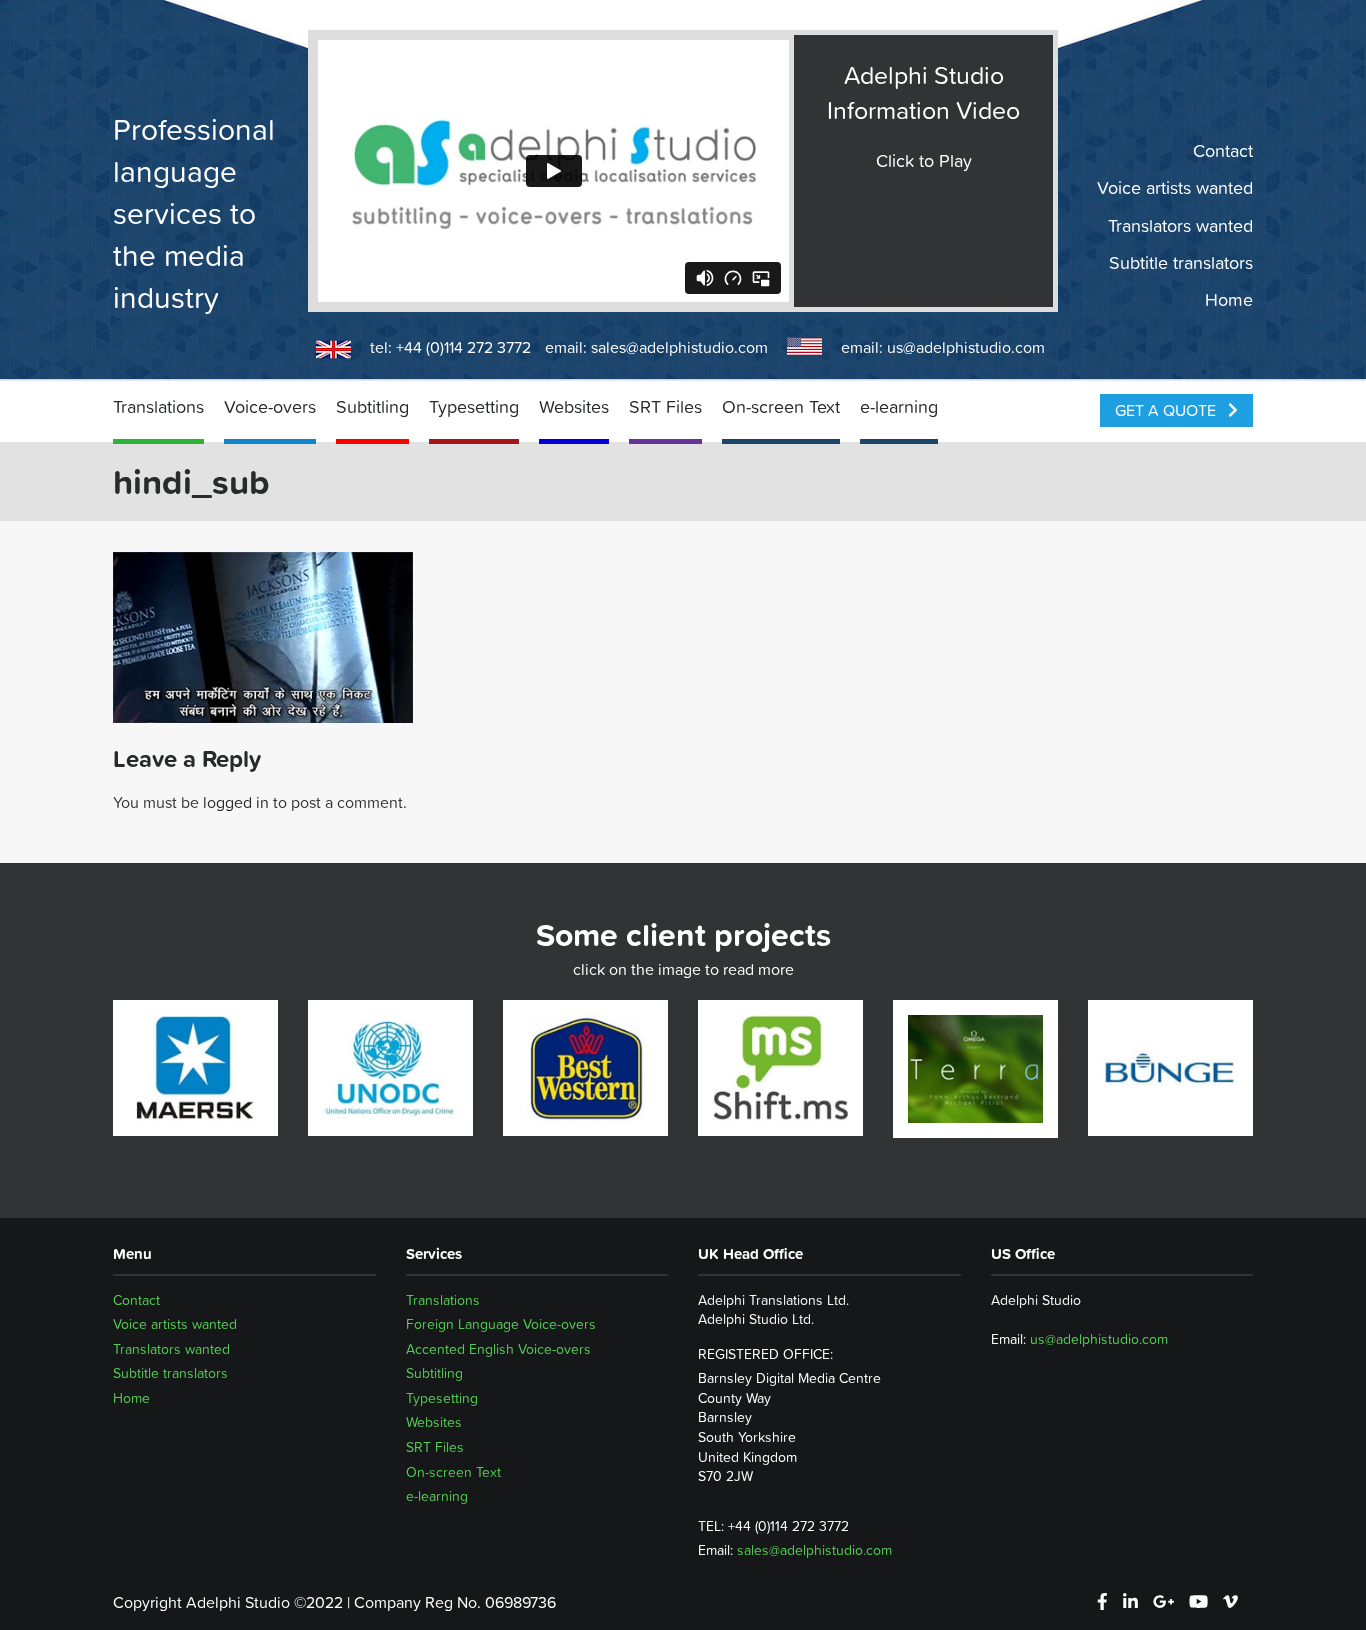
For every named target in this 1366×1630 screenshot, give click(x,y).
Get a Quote (1167, 410)
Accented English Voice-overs (498, 1349)
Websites (574, 406)
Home (1229, 300)
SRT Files (665, 406)
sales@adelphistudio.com (679, 347)
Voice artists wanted (1175, 188)
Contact (1223, 151)
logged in (236, 802)
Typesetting (474, 406)
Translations (158, 406)
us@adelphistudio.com (966, 347)
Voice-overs (270, 406)
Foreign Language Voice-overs (501, 1324)
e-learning (899, 406)
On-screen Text (781, 406)
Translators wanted (1180, 225)
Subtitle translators (1181, 263)
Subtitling (372, 406)
